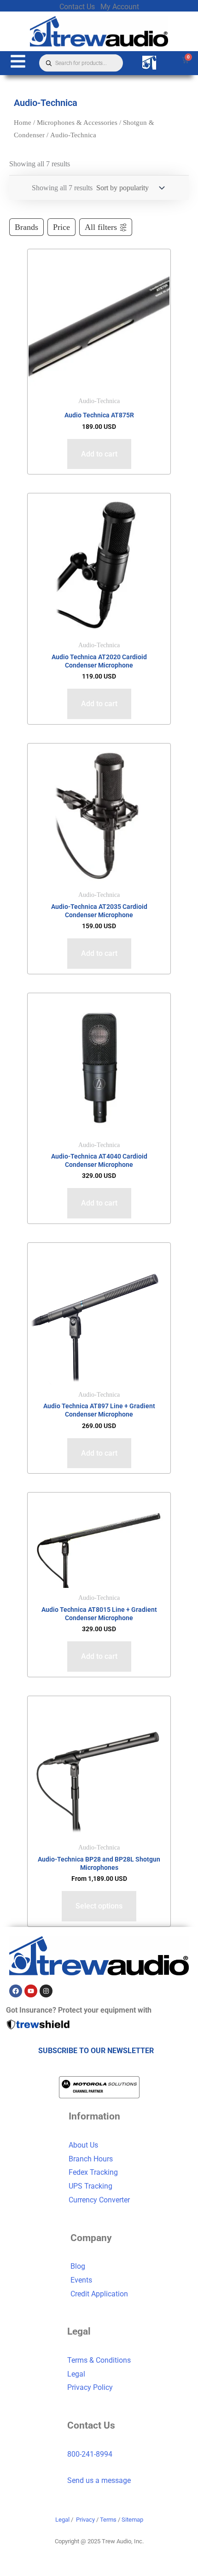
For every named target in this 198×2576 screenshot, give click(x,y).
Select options (99, 1906)
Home (23, 123)
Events (81, 2280)
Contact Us (77, 7)
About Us (83, 2145)
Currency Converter (99, 2200)
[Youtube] (31, 1991)
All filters (101, 227)
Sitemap (132, 2520)
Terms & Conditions (99, 2360)
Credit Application (99, 2294)
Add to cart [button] (99, 454)
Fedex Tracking (93, 2172)
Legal (76, 2374)
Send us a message (99, 2480)
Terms (108, 2520)
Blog (78, 2266)
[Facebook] (16, 1991)
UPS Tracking (90, 2186)
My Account (120, 7)
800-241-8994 (90, 2454)
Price (61, 227)
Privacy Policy (90, 2387)
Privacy (85, 2520)
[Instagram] (46, 1991)
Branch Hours (91, 2159)
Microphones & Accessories (77, 123)
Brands (26, 227)
